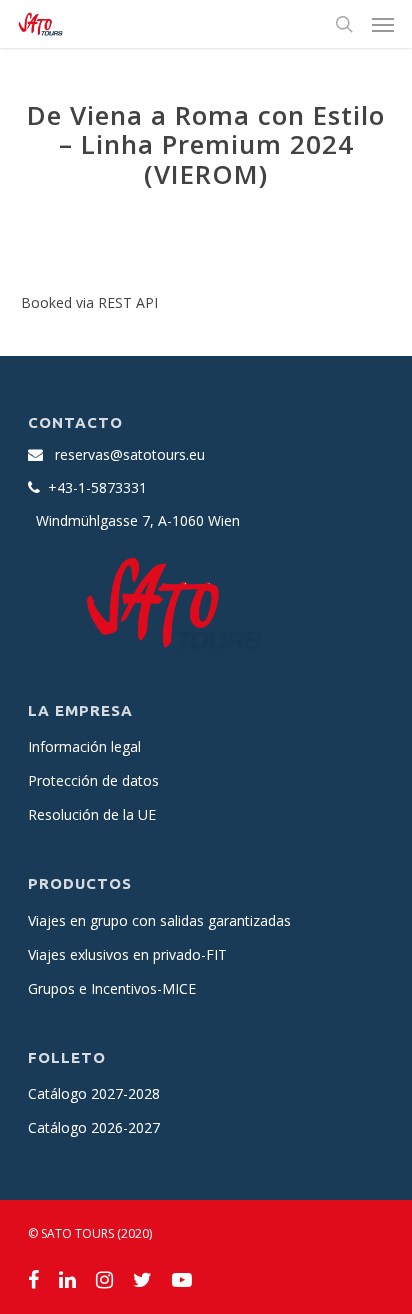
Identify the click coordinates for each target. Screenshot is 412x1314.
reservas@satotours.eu (130, 454)
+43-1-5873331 (97, 487)
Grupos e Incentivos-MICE (112, 988)
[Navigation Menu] (383, 24)
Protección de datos (93, 780)
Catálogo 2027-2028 (94, 1093)
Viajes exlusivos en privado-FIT (127, 954)
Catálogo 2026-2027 (94, 1127)
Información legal (84, 746)
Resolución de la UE (92, 814)
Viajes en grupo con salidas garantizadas (159, 920)
